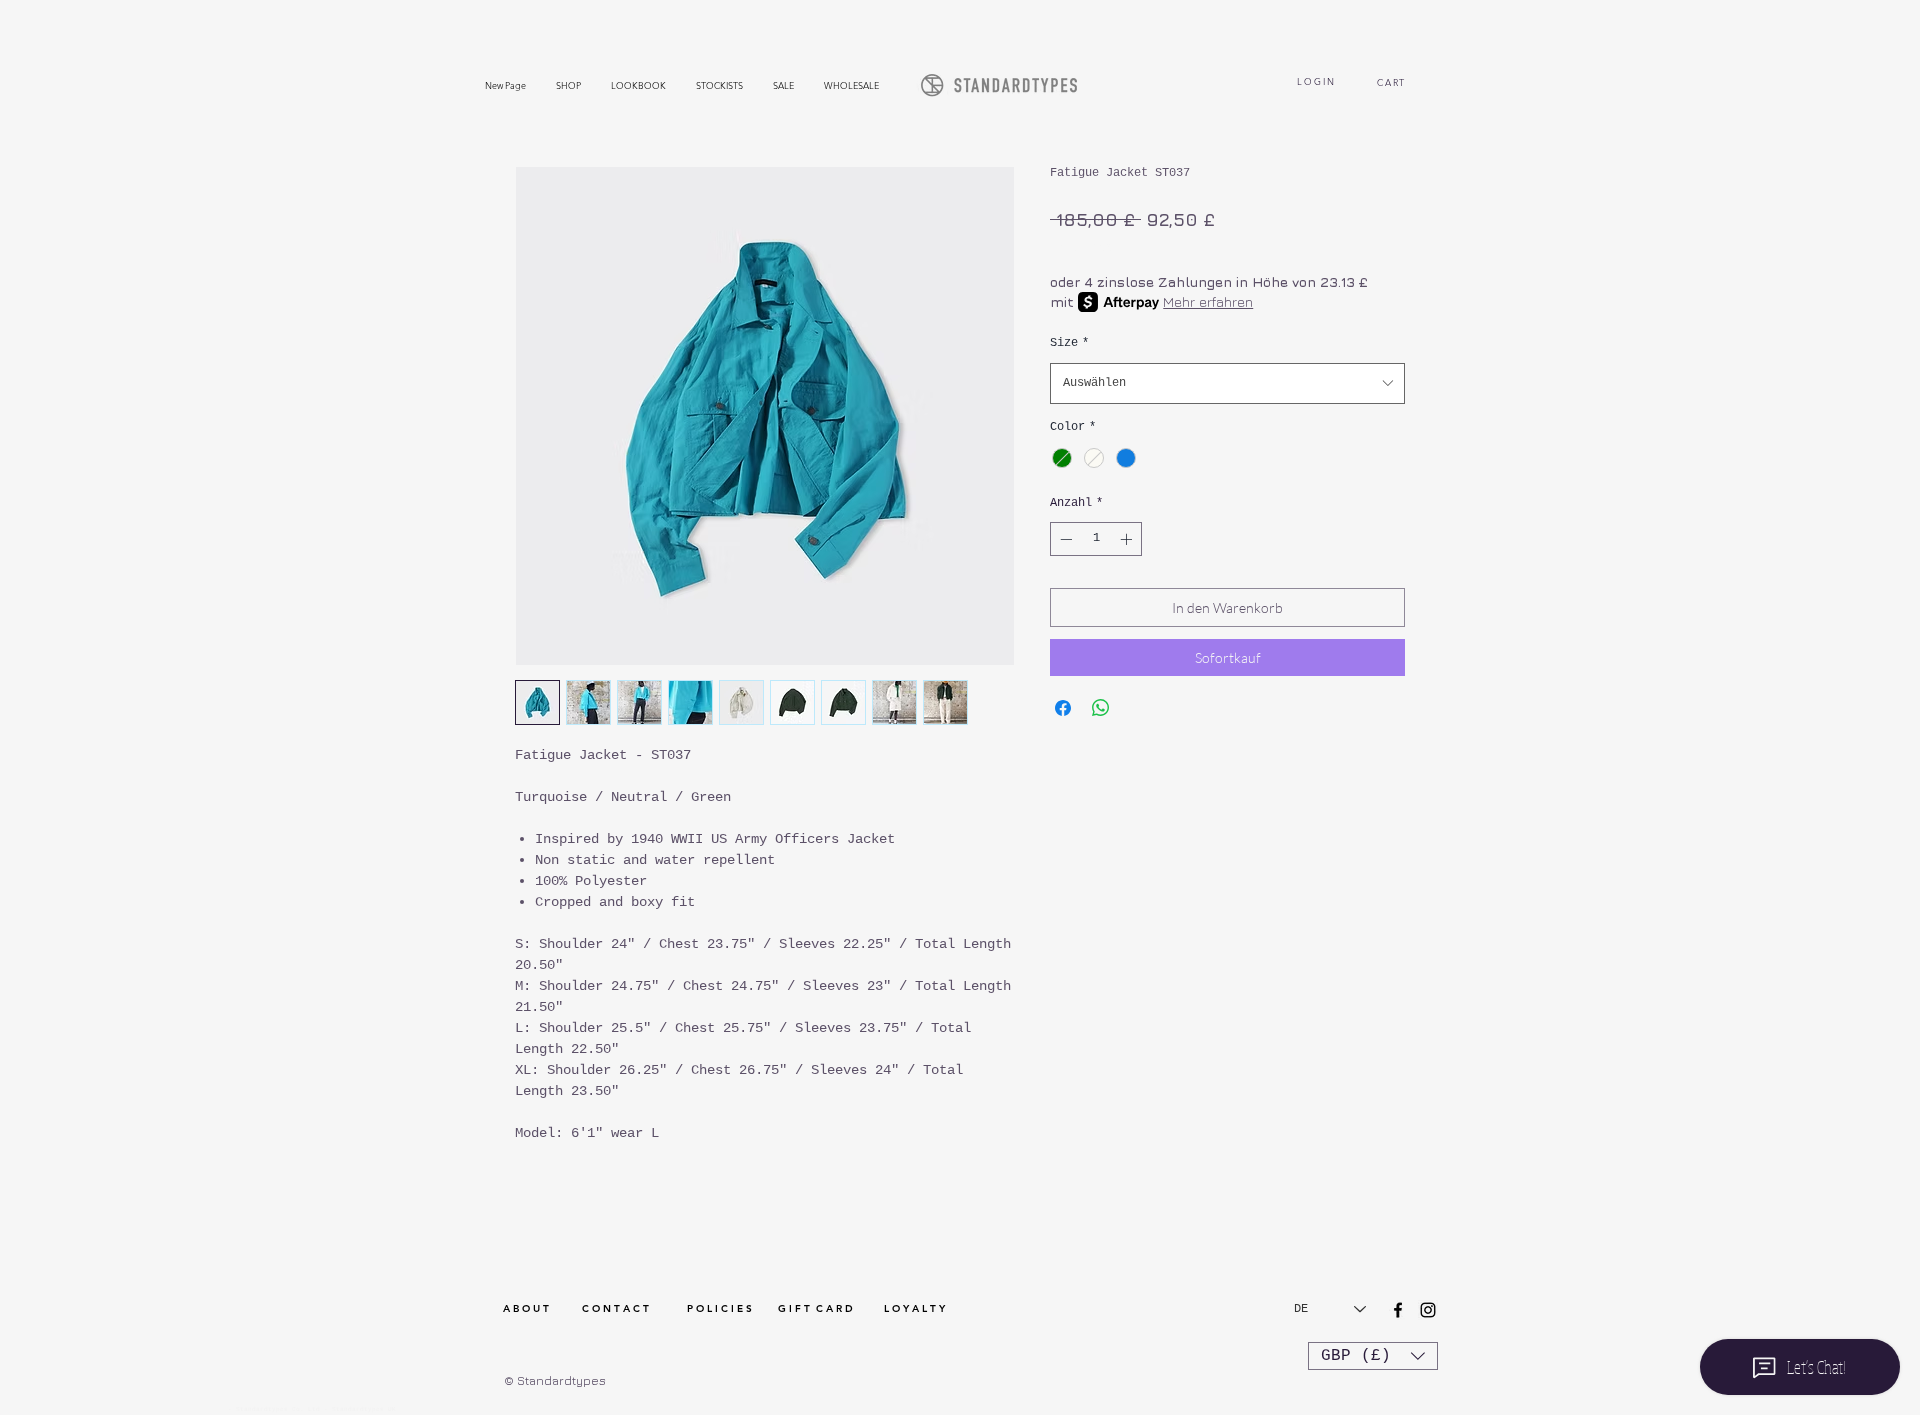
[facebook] (1398, 1310)
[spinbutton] (1096, 539)
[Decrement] (1064, 539)
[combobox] (1227, 383)
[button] (1373, 1356)
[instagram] (1428, 1310)
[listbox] (1373, 1356)
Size (1069, 343)
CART (1393, 82)
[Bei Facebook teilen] (1063, 708)
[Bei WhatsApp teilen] (1101, 708)
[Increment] (1128, 539)
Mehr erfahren (1208, 301)
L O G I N (1315, 81)
